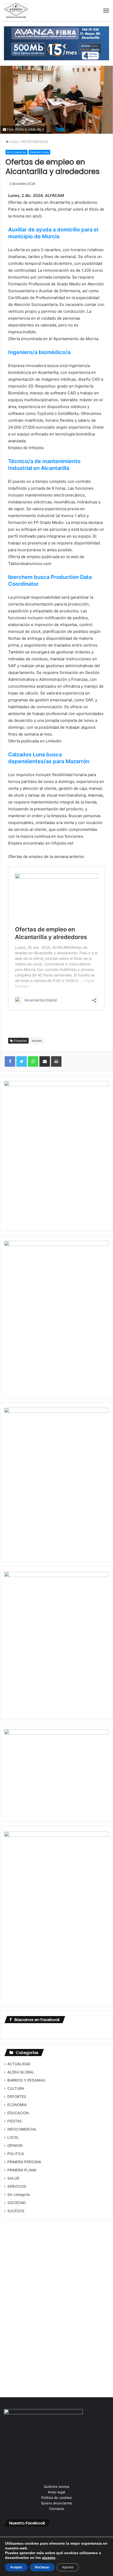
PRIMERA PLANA (39, 152)
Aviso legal (56, 2492)
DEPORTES (17, 2097)
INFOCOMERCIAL (35, 142)
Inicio (13, 142)
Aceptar (16, 2567)
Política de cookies (56, 2498)
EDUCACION (18, 2113)
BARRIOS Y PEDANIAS (26, 2080)
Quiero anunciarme (56, 2503)
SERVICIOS (17, 2186)
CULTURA (16, 2088)
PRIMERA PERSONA (24, 2162)
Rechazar (42, 2567)
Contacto (57, 2509)
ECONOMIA (17, 2105)
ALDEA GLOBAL (21, 2072)
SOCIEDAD (17, 2203)
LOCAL (13, 2137)
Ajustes (68, 2567)
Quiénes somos (57, 2486)
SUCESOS (16, 2211)
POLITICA (16, 2154)
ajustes (49, 2558)
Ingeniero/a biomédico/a (39, 352)
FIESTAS (15, 2121)
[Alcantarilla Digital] (16, 11)
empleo (37, 1041)
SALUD (13, 2178)
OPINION (15, 2146)
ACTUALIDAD (19, 2064)
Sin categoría (19, 2195)
